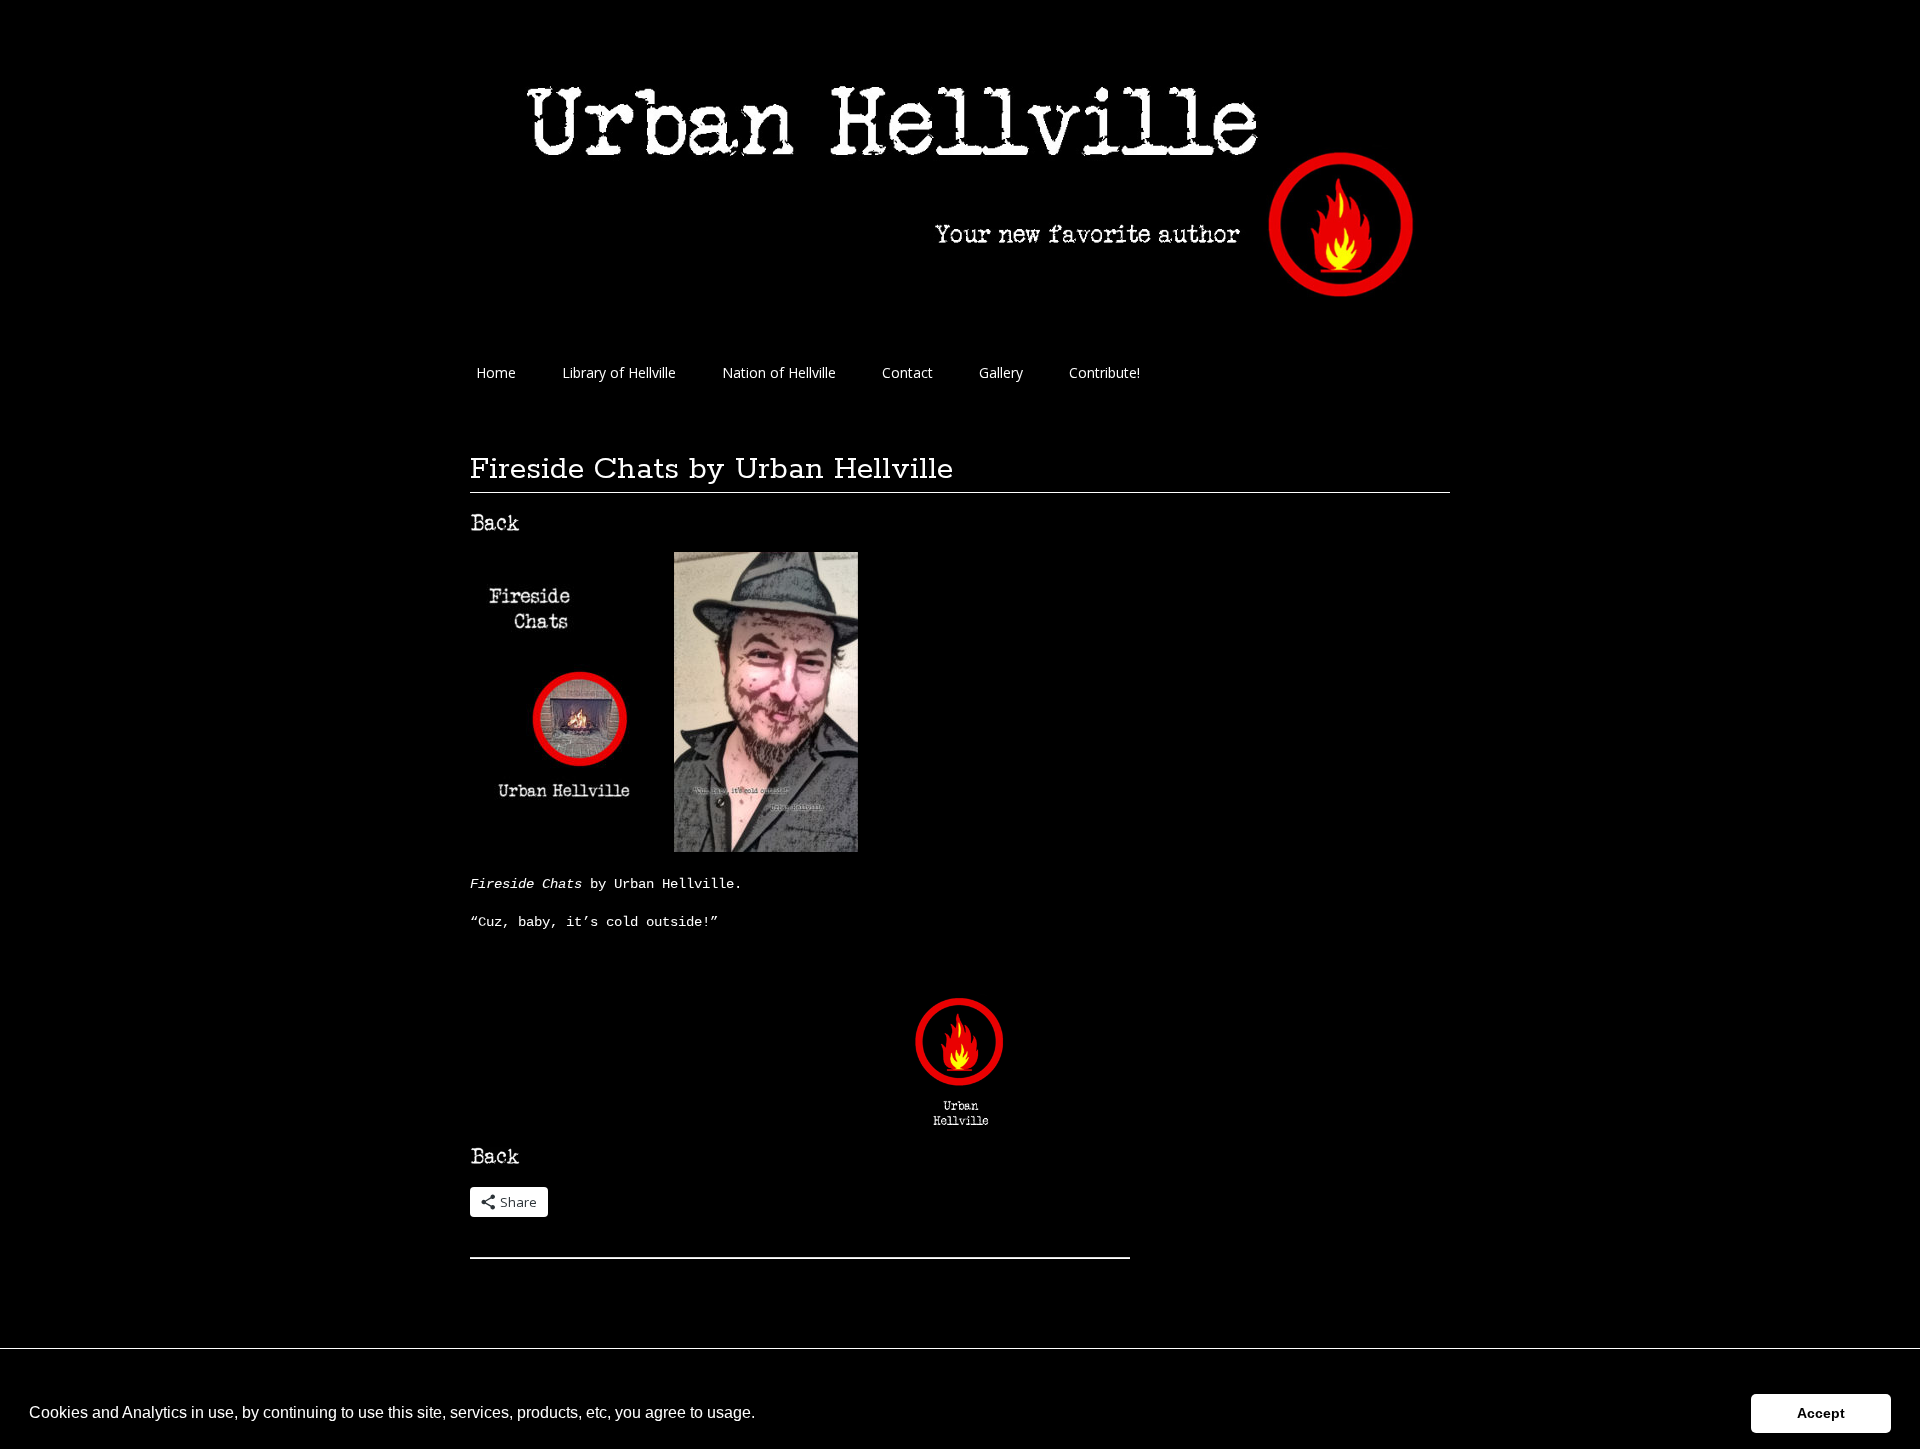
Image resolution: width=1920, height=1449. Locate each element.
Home (496, 372)
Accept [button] (1821, 1413)
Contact (907, 372)
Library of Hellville (619, 372)
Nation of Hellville (779, 372)
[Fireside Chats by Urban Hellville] (562, 846)
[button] (762, 1415)
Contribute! (1104, 372)
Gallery (1001, 372)
